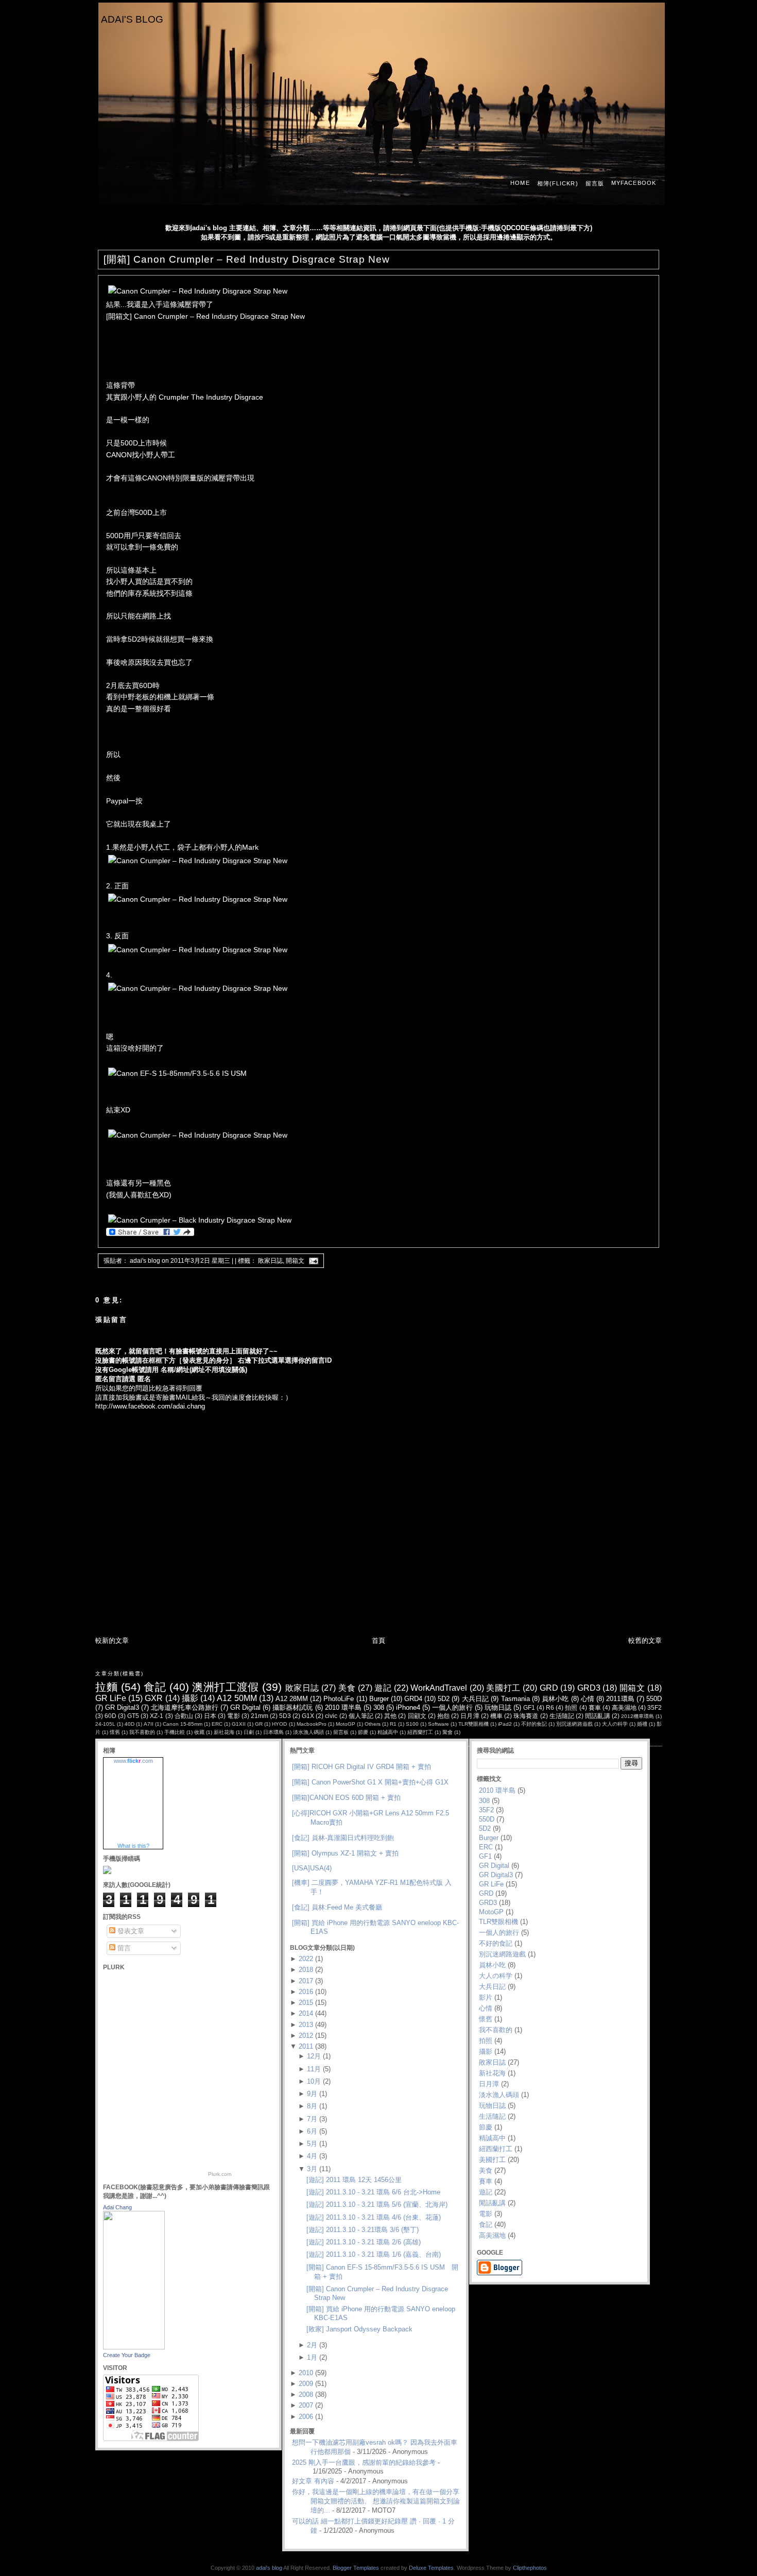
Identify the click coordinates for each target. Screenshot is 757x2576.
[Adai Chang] (134, 2347)
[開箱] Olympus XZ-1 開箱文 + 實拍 (345, 1853)
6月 (312, 2131)
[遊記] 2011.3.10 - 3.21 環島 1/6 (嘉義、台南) (374, 2254)
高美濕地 (624, 1707)
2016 (306, 1992)
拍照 (571, 1707)
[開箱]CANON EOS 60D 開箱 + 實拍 (346, 1798)
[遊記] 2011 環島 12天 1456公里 (354, 2180)
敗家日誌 (270, 1261)
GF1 (529, 1707)
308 (379, 1707)
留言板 (341, 1732)
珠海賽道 (526, 1716)
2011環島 (620, 1699)
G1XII (239, 1724)
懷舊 (115, 1732)
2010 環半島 (343, 1707)
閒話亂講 (597, 1716)
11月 (314, 2069)
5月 (312, 2144)
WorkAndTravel (439, 1688)
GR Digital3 (122, 1707)
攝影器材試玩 (293, 1707)
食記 (155, 1687)
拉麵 (106, 1687)
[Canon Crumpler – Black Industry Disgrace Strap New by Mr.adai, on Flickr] (200, 1220)
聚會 (448, 1732)
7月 (312, 2119)
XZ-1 (157, 1716)
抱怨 (443, 1716)
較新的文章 (112, 1641)
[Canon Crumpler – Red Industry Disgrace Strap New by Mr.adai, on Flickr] (198, 291)
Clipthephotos (530, 2568)
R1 (393, 1724)
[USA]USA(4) (312, 1868)
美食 (347, 1688)
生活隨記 (562, 1716)
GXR (154, 1698)
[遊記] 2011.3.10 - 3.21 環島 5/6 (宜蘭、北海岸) (377, 2204)
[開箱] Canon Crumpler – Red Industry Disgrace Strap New (247, 259)
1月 (312, 2357)
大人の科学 (615, 1724)
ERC (217, 1724)
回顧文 (417, 1716)
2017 (306, 1981)
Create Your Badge (127, 2355)
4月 (312, 2156)
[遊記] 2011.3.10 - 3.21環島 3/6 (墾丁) (363, 2230)
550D (654, 1699)
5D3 (285, 1716)
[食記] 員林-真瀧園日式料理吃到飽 (343, 1838)
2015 (306, 2003)
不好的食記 (534, 1724)
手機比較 (175, 1732)
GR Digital (245, 1707)
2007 (306, 2405)
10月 (314, 2081)
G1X (308, 1716)
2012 (306, 2036)
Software (438, 1724)
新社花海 (224, 1732)
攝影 (190, 1698)
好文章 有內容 (313, 2481)
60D (110, 1716)
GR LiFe (111, 1698)
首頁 (378, 1641)
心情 (588, 1699)
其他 (390, 1716)
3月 (312, 2169)
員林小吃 (555, 1699)
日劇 (249, 1732)
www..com (133, 1761)
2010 (306, 2373)
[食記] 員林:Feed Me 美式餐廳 (337, 1907)
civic (331, 1716)
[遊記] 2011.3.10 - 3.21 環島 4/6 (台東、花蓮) (374, 2217)
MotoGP (346, 1724)
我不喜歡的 (142, 1732)
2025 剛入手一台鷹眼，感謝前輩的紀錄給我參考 (364, 2462)
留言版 (595, 183)
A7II (149, 1724)
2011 (306, 2046)
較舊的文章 (645, 1641)
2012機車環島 (638, 1716)
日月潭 (470, 1716)
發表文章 (130, 1931)
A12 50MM (237, 1698)
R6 (550, 1707)
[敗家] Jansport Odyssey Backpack (359, 2329)
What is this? (133, 1846)
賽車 (595, 1707)
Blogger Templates (356, 2568)
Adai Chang (117, 2207)
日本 (210, 1716)
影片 (486, 1997)
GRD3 (589, 1688)
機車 (496, 1716)
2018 (306, 1970)
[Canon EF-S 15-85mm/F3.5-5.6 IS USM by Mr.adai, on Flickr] (177, 1073)
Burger (379, 1699)
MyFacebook (634, 183)
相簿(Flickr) (558, 183)
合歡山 (184, 1716)
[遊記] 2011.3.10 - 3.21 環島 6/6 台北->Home (373, 2192)
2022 (306, 1959)
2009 (306, 2384)
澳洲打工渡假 (225, 1687)
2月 (312, 2345)
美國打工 (503, 1688)
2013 (306, 2025)
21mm (260, 1716)
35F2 (655, 1707)
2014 (306, 2013)
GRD (549, 1688)
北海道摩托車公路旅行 (185, 1707)
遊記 (383, 1688)
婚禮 (642, 1724)
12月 (314, 2056)
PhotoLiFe (339, 1699)
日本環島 (273, 1732)
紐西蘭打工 (420, 1732)
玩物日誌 (498, 1707)
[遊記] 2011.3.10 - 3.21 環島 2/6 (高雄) (364, 2242)
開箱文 (295, 1261)
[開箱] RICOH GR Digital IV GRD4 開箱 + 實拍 (362, 1767)
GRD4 (413, 1699)
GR (259, 1724)
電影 (233, 1716)
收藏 (199, 1732)
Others (373, 1724)
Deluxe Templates (431, 2568)
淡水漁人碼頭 (308, 1732)
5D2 (444, 1699)
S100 (412, 1724)
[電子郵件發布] (312, 1261)
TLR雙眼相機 (474, 1724)
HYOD (279, 1724)
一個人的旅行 (452, 1707)
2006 (306, 2417)
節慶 (363, 1732)
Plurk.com (220, 2174)
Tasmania (515, 1699)
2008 (306, 2394)
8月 (312, 2106)
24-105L (105, 1724)
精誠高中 (388, 1732)
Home (520, 183)
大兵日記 (476, 1699)
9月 (312, 2094)
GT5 (133, 1716)
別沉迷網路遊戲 (574, 1724)
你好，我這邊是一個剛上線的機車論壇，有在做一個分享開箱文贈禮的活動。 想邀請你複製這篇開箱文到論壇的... (376, 2501)
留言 (123, 1948)
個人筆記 (361, 1716)
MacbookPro (312, 1724)
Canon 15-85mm (183, 1724)
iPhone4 (408, 1707)
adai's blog (132, 19)
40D (130, 1724)
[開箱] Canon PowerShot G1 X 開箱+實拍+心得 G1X (370, 1782)
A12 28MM (292, 1699)
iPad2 (505, 1724)
